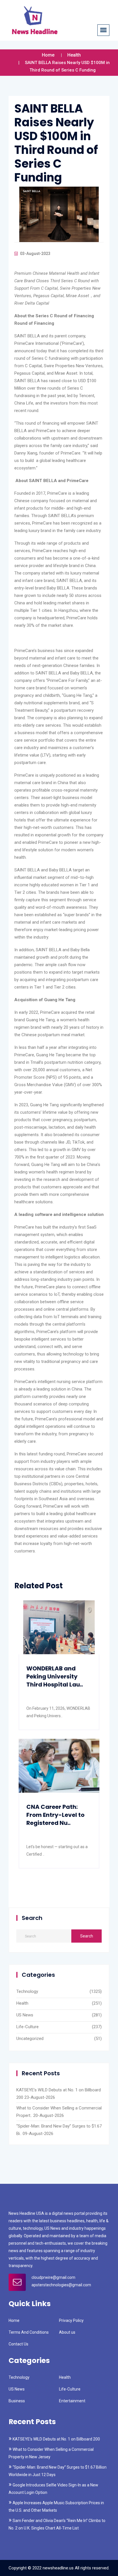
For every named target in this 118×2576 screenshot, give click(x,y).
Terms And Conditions (29, 2332)
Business (17, 2401)
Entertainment (72, 2401)
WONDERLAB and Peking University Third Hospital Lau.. (55, 1676)
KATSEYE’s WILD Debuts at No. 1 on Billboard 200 (56, 2439)
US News (25, 2015)
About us (67, 2332)
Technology (27, 1991)
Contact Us (18, 2344)
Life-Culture (27, 2027)
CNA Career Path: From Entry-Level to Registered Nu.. (55, 1815)
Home (48, 55)
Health (74, 55)
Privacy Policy (71, 2320)
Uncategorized (30, 2039)
